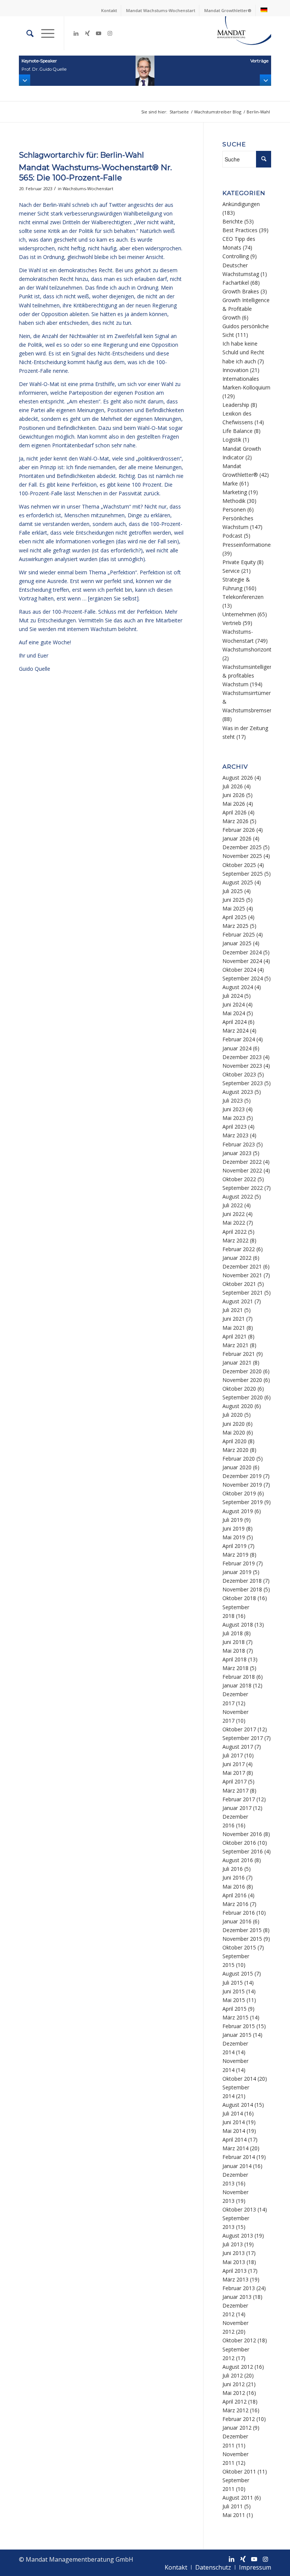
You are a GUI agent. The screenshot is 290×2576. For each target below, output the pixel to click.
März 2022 (235, 1240)
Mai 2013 (234, 2262)
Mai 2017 (234, 1773)
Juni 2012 (234, 2384)
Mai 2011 (234, 2515)
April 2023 (234, 1127)
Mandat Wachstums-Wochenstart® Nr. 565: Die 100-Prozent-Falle (95, 172)
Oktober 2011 (239, 2471)
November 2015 (242, 1939)
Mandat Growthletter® (228, 10)
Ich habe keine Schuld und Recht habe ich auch (243, 352)
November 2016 (242, 1834)
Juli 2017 (233, 1755)
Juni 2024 (234, 1004)
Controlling (236, 256)
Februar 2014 (239, 2157)
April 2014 (234, 2139)
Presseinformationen (248, 545)
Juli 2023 (233, 1100)
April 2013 (234, 2271)
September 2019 (243, 1502)
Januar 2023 (237, 1153)
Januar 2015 (237, 2035)
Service (231, 571)
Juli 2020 (233, 1415)
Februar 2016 (239, 1913)
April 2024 (234, 1022)
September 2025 (243, 874)
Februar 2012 (239, 2419)
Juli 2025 (233, 891)
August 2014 (238, 2105)
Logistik (232, 440)
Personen (234, 509)
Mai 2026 (234, 804)
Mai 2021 (234, 1328)
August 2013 (238, 2236)
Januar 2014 (237, 2166)
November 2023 (242, 1066)
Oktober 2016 (239, 1843)
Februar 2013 (239, 2288)
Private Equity (239, 562)
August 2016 (238, 1860)
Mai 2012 (234, 2393)
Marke (230, 483)
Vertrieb (232, 623)
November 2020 (242, 1380)
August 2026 (238, 778)
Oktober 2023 (239, 1074)
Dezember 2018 (242, 1581)
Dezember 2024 (242, 952)
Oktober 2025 (239, 865)
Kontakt (109, 10)
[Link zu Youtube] (99, 33)
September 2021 (243, 1293)
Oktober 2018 (239, 1598)
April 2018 (234, 1659)
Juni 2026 (234, 795)
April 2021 (234, 1336)
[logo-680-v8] (234, 33)
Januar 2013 (237, 2297)
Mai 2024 (234, 1013)
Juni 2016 (234, 1877)
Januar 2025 (237, 943)
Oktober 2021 (239, 1284)
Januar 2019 (237, 1572)
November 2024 (242, 961)
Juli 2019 (233, 1520)
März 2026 (235, 821)
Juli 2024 (233, 996)
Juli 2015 (233, 1983)
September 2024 (243, 978)
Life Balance (238, 431)
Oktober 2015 (239, 1947)
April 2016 (234, 1895)
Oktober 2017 (239, 1729)
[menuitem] (109, 11)
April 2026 (234, 812)
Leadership (236, 405)
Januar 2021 (237, 1362)
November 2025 (242, 856)
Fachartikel (236, 283)
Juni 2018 (234, 1642)
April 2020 (234, 1441)
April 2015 (234, 2009)
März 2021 (235, 1345)
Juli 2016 (233, 1869)
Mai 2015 (234, 2000)
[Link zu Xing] (87, 33)
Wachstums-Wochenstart (88, 188)
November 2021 (242, 1275)
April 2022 (234, 1232)
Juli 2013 (233, 2244)
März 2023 (235, 1135)
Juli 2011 (233, 2506)
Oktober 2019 (239, 1493)
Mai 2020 (234, 1432)
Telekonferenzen (243, 597)
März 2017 (235, 1790)
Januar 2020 (237, 1467)
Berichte (233, 221)
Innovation (235, 370)
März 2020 (235, 1450)
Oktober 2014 (239, 2079)
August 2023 (238, 1092)
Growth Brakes (241, 291)
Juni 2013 (234, 2253)
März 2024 (235, 1031)
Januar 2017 (237, 1808)
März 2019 (235, 1555)
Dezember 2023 (242, 1057)
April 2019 (234, 1546)
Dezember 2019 (242, 1476)
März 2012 (235, 2410)
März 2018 (235, 1668)
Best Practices (240, 230)
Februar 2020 (239, 1459)
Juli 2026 (233, 786)
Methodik (234, 501)
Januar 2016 (237, 1921)
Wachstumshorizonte (248, 649)
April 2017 (234, 1781)
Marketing (235, 492)
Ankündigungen (241, 204)
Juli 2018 (233, 1633)
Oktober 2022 (239, 1179)
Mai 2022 (234, 1223)
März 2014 (235, 2148)
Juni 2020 (234, 1424)
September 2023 (243, 1083)
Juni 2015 (234, 1991)
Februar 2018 (239, 1677)
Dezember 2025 (242, 847)
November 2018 (242, 1589)
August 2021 (238, 1301)
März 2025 (235, 926)
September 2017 (243, 1738)
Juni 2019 (234, 1528)
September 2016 (243, 1851)
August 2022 (238, 1196)
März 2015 (235, 2017)
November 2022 (242, 1170)
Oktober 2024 (239, 970)
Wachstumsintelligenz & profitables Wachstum (249, 675)
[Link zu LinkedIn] (76, 33)
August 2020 (238, 1406)
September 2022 (243, 1188)
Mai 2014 (234, 2131)
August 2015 (238, 1973)
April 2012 (234, 2402)
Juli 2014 (233, 2113)
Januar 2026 (237, 838)
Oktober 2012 (239, 2340)
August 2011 (238, 2498)
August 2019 (238, 1511)
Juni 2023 (234, 1109)
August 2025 (238, 882)
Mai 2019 (234, 1537)
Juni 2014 (234, 2122)
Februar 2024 (239, 1039)
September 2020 (243, 1397)
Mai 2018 (234, 1651)
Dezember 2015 (242, 1930)
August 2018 (238, 1625)
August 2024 (238, 987)
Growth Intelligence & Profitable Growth (246, 309)
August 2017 (238, 1747)
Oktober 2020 (239, 1389)
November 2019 (242, 1485)
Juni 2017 (234, 1764)
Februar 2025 (239, 934)
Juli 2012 (233, 2375)
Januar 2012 (237, 2428)
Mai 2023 (234, 1118)
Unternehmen (239, 614)
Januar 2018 (237, 1685)
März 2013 (235, 2279)
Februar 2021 (239, 1354)
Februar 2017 (239, 1799)
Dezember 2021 (242, 1266)
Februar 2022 (239, 1249)
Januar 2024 (237, 1048)
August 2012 (238, 2367)
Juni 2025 (234, 900)
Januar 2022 (237, 1258)
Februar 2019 (239, 1563)
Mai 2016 (234, 1887)
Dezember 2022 (242, 1162)
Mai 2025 (234, 908)
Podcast (232, 536)
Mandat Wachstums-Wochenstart (161, 10)
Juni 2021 (234, 1319)
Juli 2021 (233, 1310)
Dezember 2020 (242, 1371)
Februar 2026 (239, 830)
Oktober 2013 (239, 2209)
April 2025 (234, 917)
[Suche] (26, 33)
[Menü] (44, 33)
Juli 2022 (233, 1205)
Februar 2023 (239, 1144)
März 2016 (235, 1904)
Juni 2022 (234, 1214)
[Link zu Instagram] (110, 33)
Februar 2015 (239, 2026)
